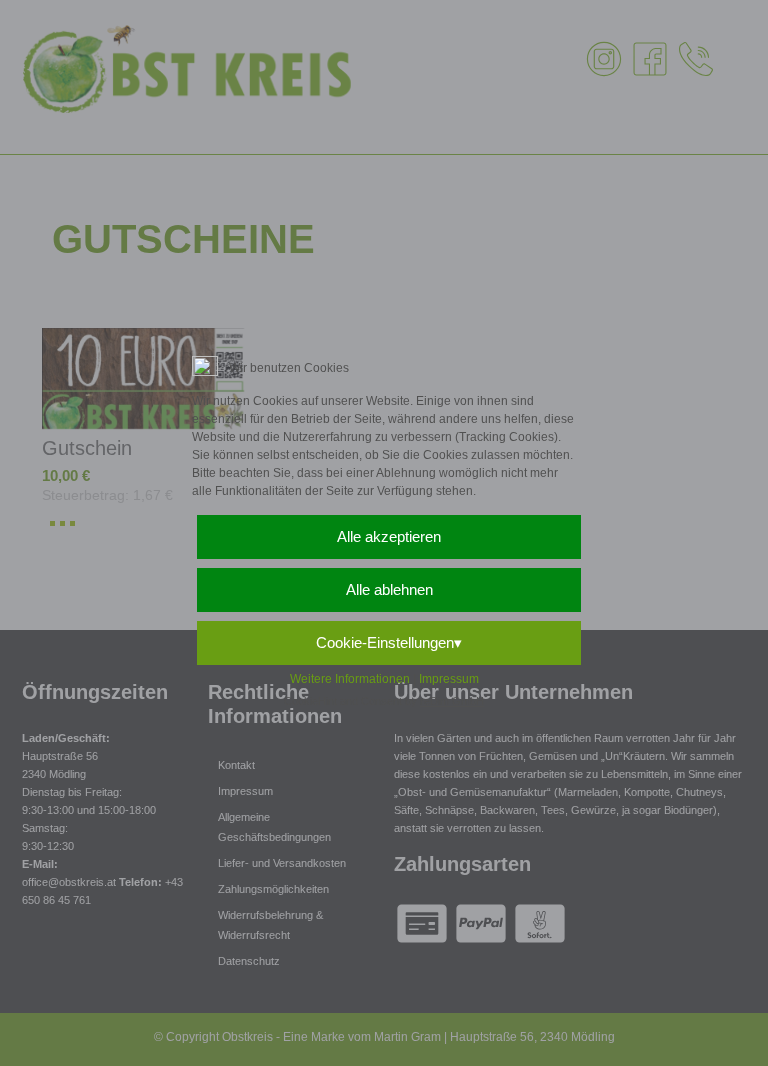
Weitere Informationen (350, 679)
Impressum (449, 679)
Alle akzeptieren (389, 536)
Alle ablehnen (389, 589)
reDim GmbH (452, 701)
